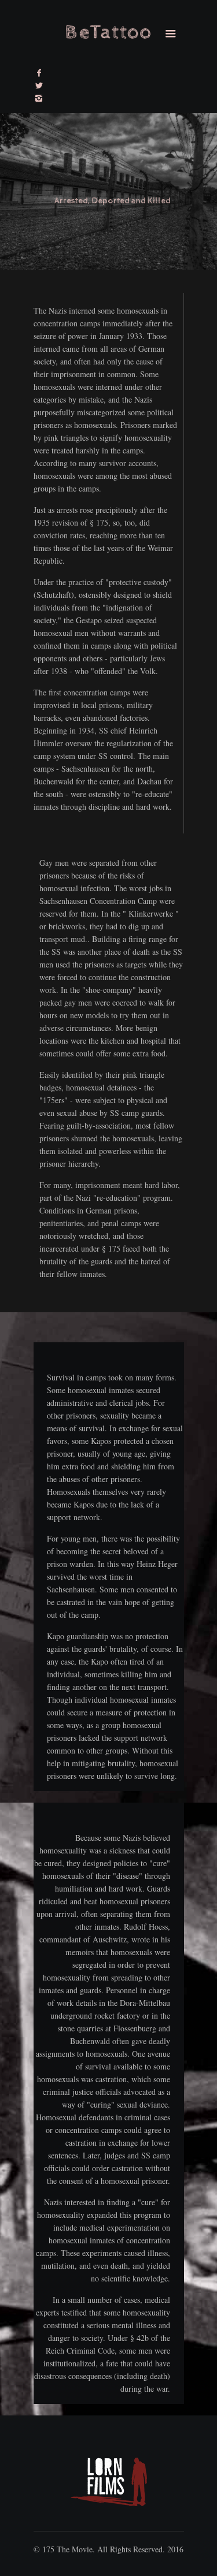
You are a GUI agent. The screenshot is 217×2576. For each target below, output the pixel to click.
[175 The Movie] (109, 35)
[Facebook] (39, 72)
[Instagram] (39, 98)
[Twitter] (39, 85)
